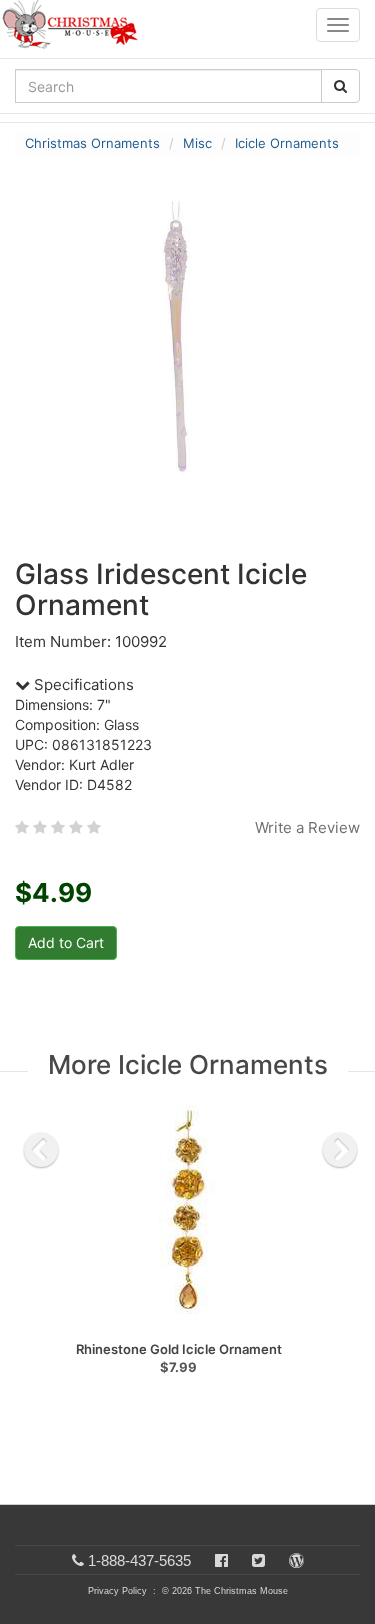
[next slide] (340, 1150)
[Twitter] (258, 1560)
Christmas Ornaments (92, 143)
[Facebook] (221, 1560)
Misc (197, 143)
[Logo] (76, 25)
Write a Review (307, 827)
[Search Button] (340, 86)
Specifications (82, 684)
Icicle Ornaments (287, 143)
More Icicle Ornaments (188, 1064)
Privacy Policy (117, 1591)
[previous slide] (41, 1150)
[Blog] (296, 1560)
